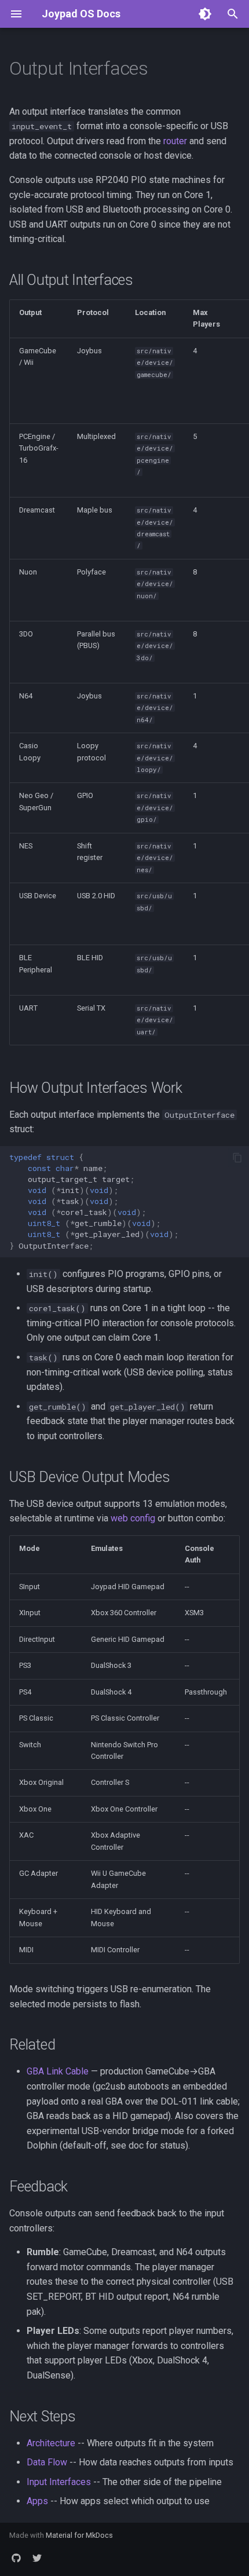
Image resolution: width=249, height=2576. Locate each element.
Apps (37, 2501)
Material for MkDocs (79, 2535)
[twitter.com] (37, 2557)
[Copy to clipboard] (237, 1158)
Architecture (51, 2443)
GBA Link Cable (58, 2071)
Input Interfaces (59, 2482)
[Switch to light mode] (205, 14)
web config (133, 1518)
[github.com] (16, 2557)
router (175, 141)
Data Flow (47, 2462)
